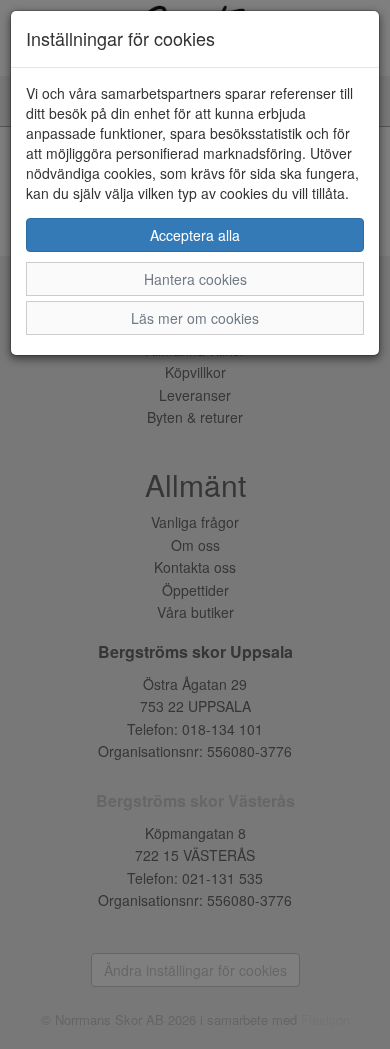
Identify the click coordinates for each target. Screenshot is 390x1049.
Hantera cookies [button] (195, 279)
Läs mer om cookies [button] (195, 318)
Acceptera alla (195, 235)
